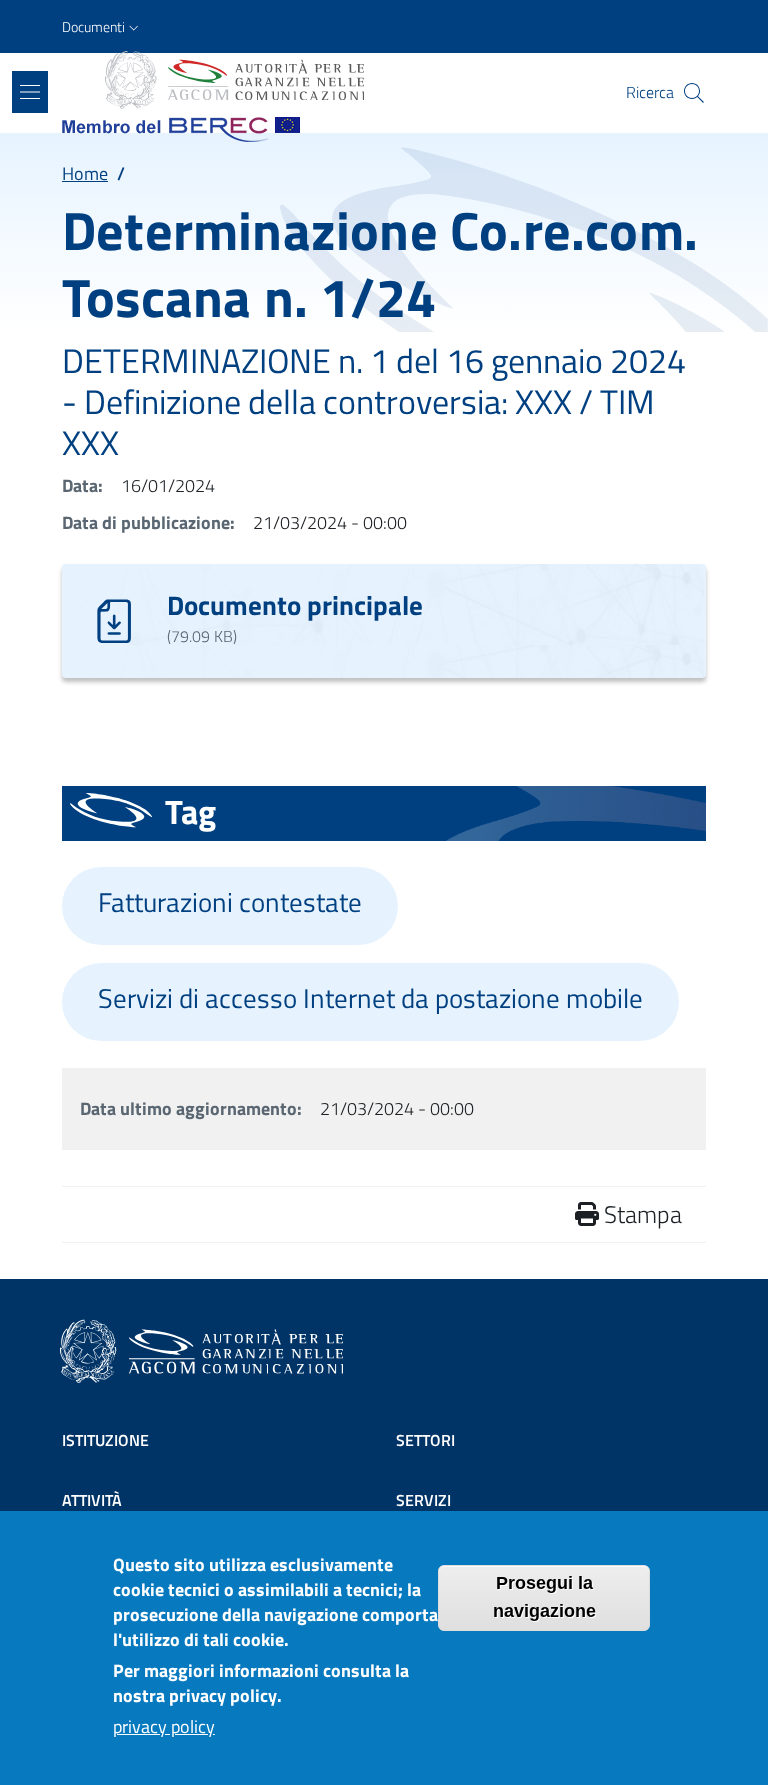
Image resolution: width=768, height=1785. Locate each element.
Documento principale (295, 604)
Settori (425, 1440)
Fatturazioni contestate (230, 902)
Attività (92, 1500)
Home (85, 173)
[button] (102, 27)
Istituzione (105, 1440)
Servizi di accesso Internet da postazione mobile (370, 998)
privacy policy (164, 1726)
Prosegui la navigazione (544, 1597)
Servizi (423, 1500)
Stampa (640, 1214)
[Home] (233, 80)
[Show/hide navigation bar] (30, 92)
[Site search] (694, 93)
